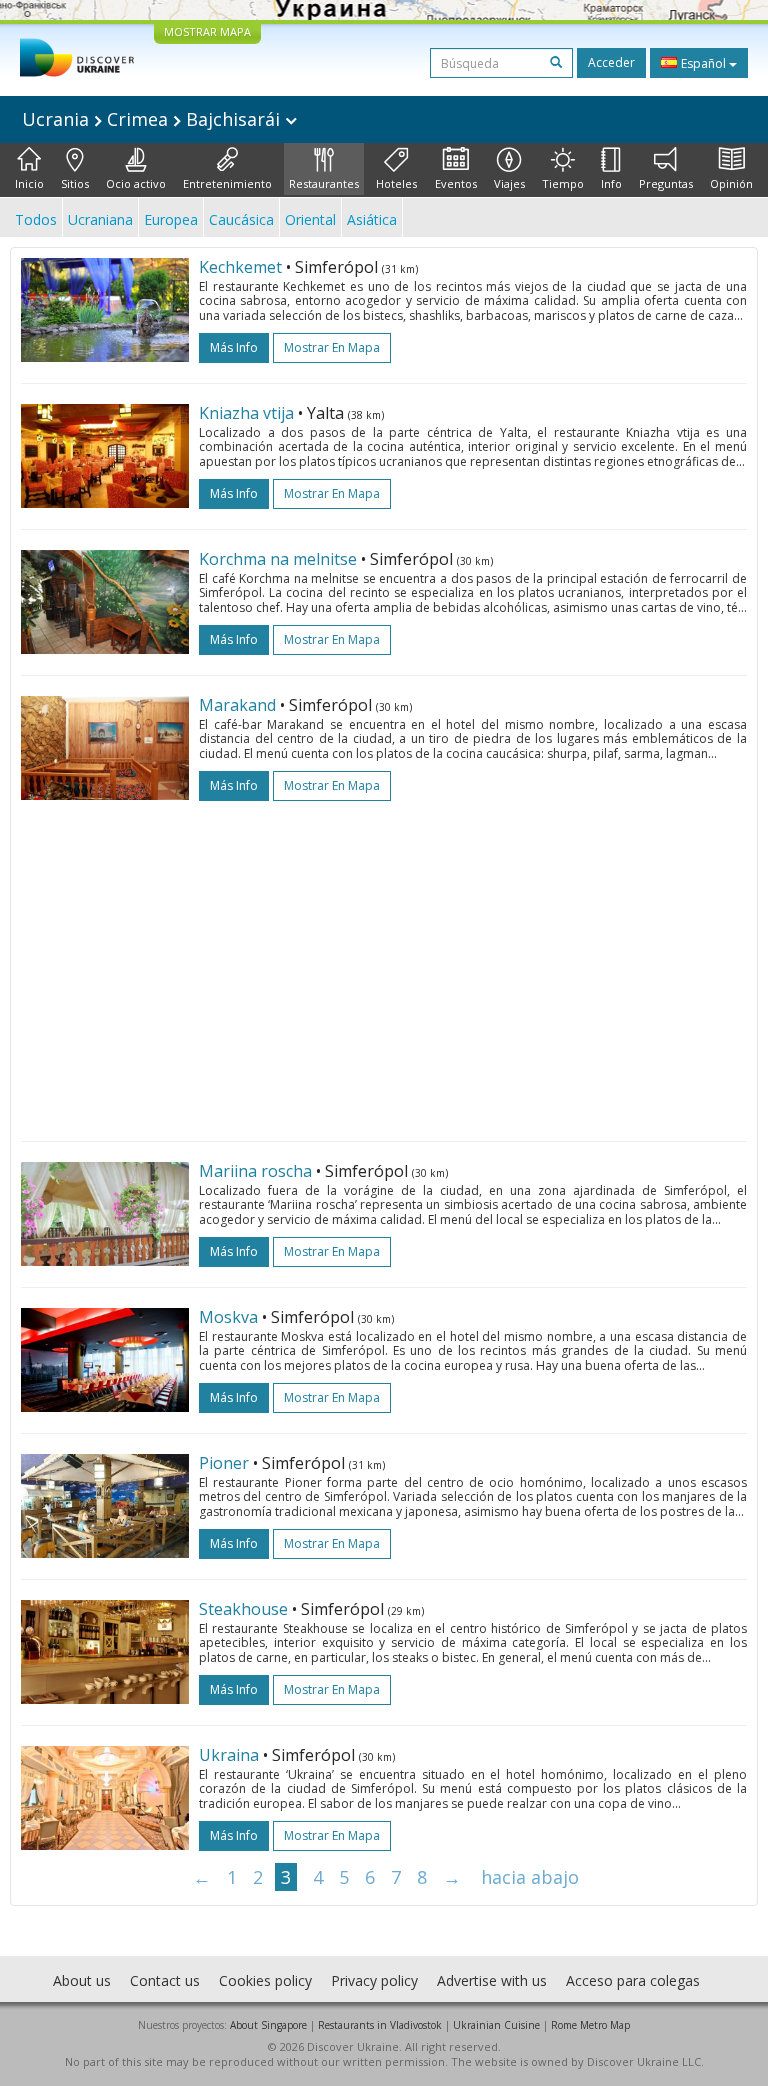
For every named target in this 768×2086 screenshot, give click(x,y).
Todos (36, 219)
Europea (171, 219)
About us (82, 1980)
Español (703, 63)
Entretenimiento (227, 183)
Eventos (456, 183)
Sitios (75, 183)
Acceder (611, 62)
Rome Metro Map (590, 2025)
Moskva (228, 1317)
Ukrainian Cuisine (496, 2025)
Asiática (372, 219)
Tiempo (563, 183)
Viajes (509, 183)
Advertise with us (492, 1980)
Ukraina (229, 1755)
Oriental (310, 219)
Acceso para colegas (633, 1980)
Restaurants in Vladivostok (380, 2025)
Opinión (731, 183)
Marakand (237, 705)
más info (234, 347)
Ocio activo (136, 183)
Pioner (224, 1463)
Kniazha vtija (246, 413)
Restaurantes (324, 183)
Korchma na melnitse (278, 559)
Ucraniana (100, 219)
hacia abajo (530, 1877)
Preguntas (666, 183)
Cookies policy (265, 1980)
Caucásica (241, 219)
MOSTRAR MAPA (207, 31)
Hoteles (396, 183)
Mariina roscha (255, 1171)
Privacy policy (374, 1980)
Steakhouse (243, 1609)
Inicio (29, 183)
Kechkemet (240, 267)
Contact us (165, 1980)
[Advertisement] (384, 961)
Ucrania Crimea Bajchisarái (153, 119)
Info (611, 183)
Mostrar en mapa (332, 347)
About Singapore (268, 2025)
